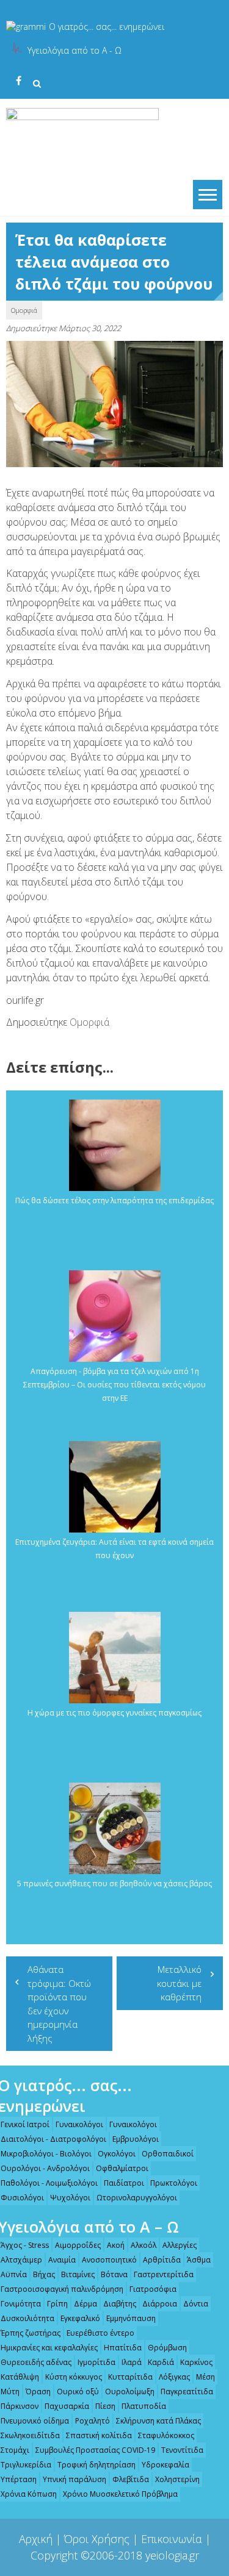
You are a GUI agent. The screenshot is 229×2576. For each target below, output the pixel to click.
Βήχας (44, 2274)
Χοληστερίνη (177, 2479)
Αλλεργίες (180, 2245)
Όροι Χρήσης (97, 2539)
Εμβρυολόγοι (136, 2139)
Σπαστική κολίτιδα (99, 2435)
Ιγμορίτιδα (96, 2362)
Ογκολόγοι (117, 2154)
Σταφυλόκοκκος (166, 2435)
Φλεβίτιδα (131, 2479)
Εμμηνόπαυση (131, 2318)
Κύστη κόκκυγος (74, 2377)
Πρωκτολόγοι (174, 2183)
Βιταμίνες (78, 2274)
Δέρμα (85, 2304)
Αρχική (36, 2539)
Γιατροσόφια (153, 2289)
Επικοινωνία (172, 2539)
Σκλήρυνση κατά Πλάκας (158, 2421)
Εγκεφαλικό (80, 2318)
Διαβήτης (120, 2304)
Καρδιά (161, 2362)
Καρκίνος (196, 2362)
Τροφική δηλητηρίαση (96, 2465)
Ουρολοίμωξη (130, 2392)
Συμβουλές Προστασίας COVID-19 (95, 2450)
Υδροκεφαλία (165, 2465)
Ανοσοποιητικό (109, 2260)
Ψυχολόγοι (70, 2198)
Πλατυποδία (144, 2406)
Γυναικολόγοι (79, 2124)
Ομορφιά (24, 310)
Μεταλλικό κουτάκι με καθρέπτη (179, 1983)
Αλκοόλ (144, 2245)
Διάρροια (160, 2304)
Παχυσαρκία (67, 2406)
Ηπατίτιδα (123, 2348)
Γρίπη (57, 2304)
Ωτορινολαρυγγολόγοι (137, 2198)
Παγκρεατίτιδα (187, 2392)
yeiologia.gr (172, 2555)
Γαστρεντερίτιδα (164, 2274)
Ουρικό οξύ (78, 2392)
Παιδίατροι (124, 2183)
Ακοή (116, 2245)
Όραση (38, 2392)
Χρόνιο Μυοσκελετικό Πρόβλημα (120, 2494)
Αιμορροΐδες (78, 2245)
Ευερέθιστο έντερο (100, 2333)
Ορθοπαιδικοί (168, 2154)
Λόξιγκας (174, 2377)
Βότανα (114, 2274)
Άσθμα (199, 2260)
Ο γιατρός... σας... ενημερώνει (107, 27)
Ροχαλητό (93, 2421)
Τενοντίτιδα (182, 2450)
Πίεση (105, 2406)
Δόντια (196, 2304)
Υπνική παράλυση (75, 2479)
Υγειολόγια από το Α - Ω (75, 50)
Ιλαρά (132, 2362)
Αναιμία (62, 2260)
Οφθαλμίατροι (122, 2168)
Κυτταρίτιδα (130, 2377)
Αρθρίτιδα (162, 2260)
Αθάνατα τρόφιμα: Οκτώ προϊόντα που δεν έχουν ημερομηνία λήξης (59, 2004)
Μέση (205, 2377)
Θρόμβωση (167, 2348)
